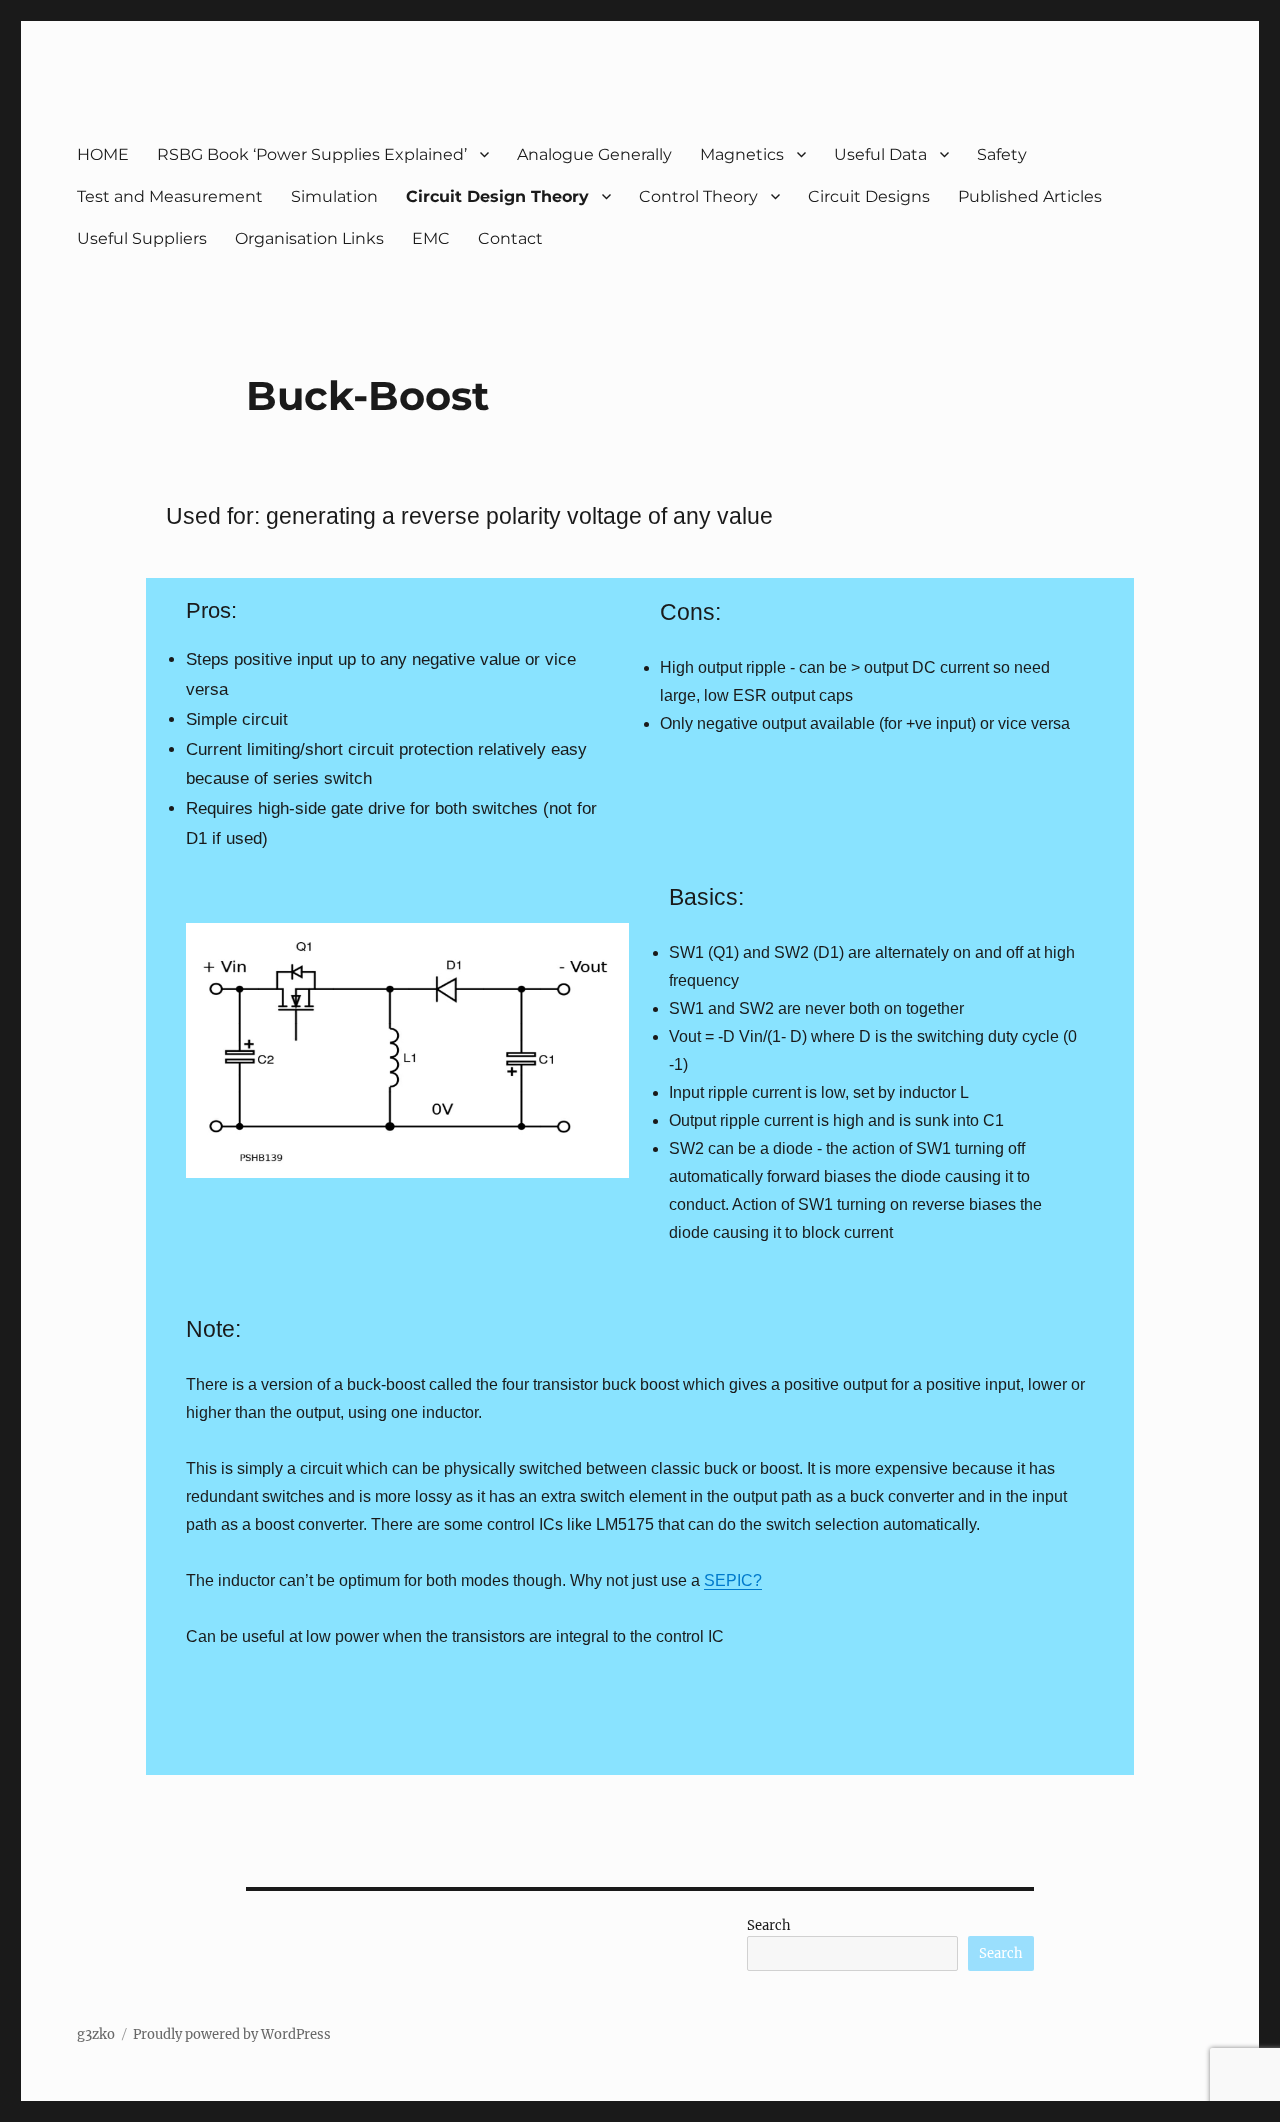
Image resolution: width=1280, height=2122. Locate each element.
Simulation (334, 196)
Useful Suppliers (142, 238)
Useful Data (880, 154)
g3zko (96, 2034)
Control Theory (698, 196)
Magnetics (742, 154)
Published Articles (1030, 196)
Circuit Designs (869, 196)
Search (769, 1925)
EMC (431, 238)
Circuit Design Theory (497, 196)
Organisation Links (309, 238)
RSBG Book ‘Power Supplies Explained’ (312, 154)
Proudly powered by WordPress (232, 2034)
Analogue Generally (594, 154)
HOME (103, 154)
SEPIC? (733, 1580)
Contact (510, 238)
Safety (1002, 154)
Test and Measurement (170, 196)
